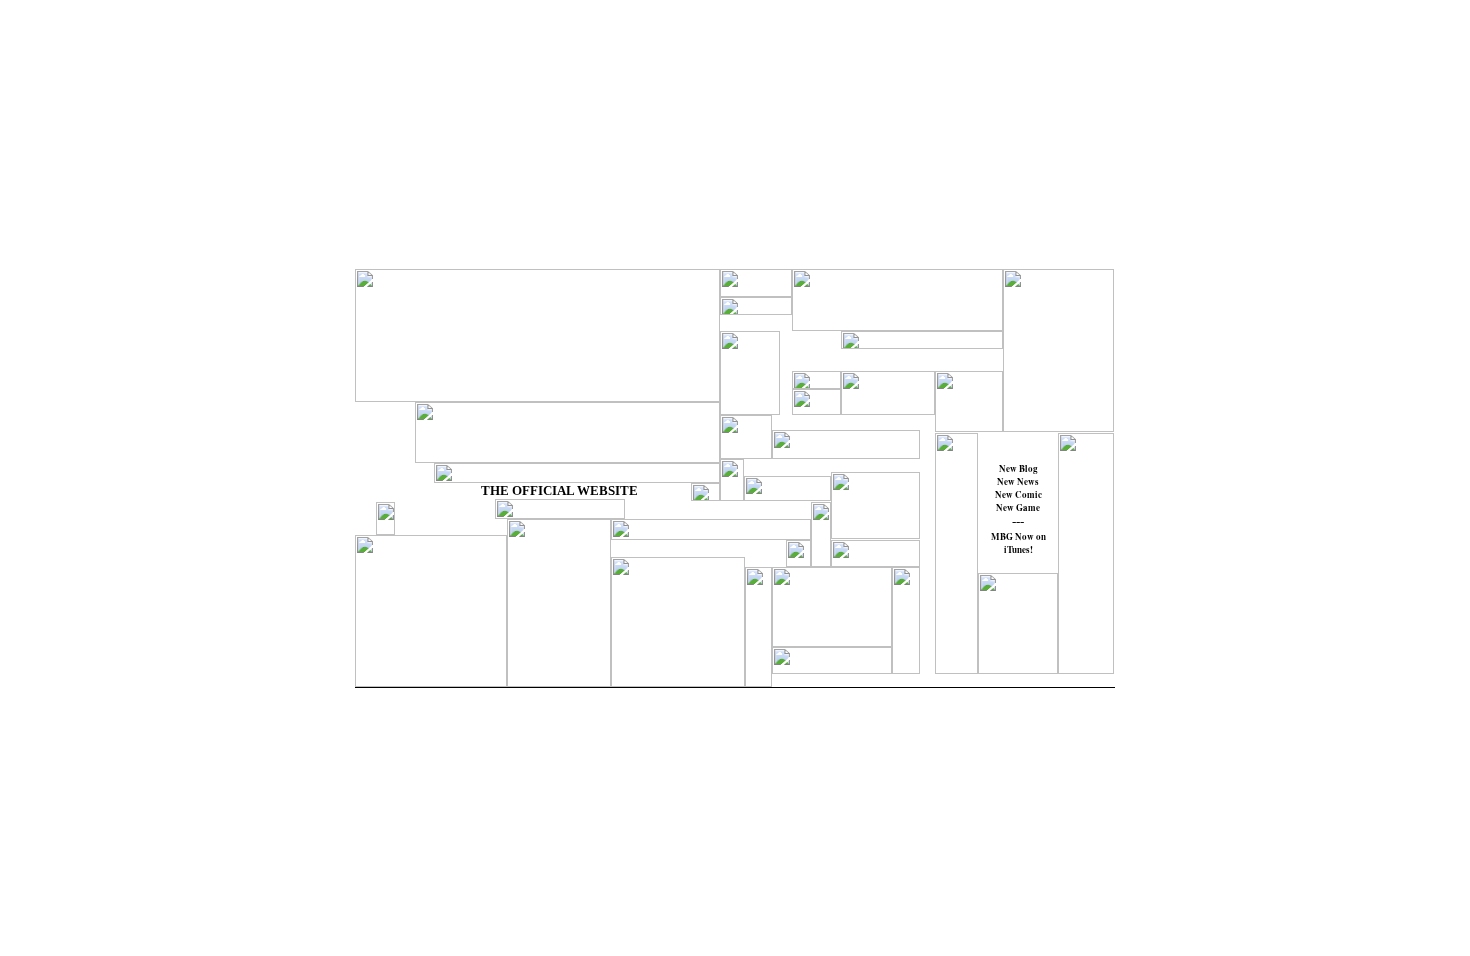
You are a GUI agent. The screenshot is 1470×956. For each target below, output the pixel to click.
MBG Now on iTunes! (1018, 543)
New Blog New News (1018, 475)
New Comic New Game (1018, 501)
